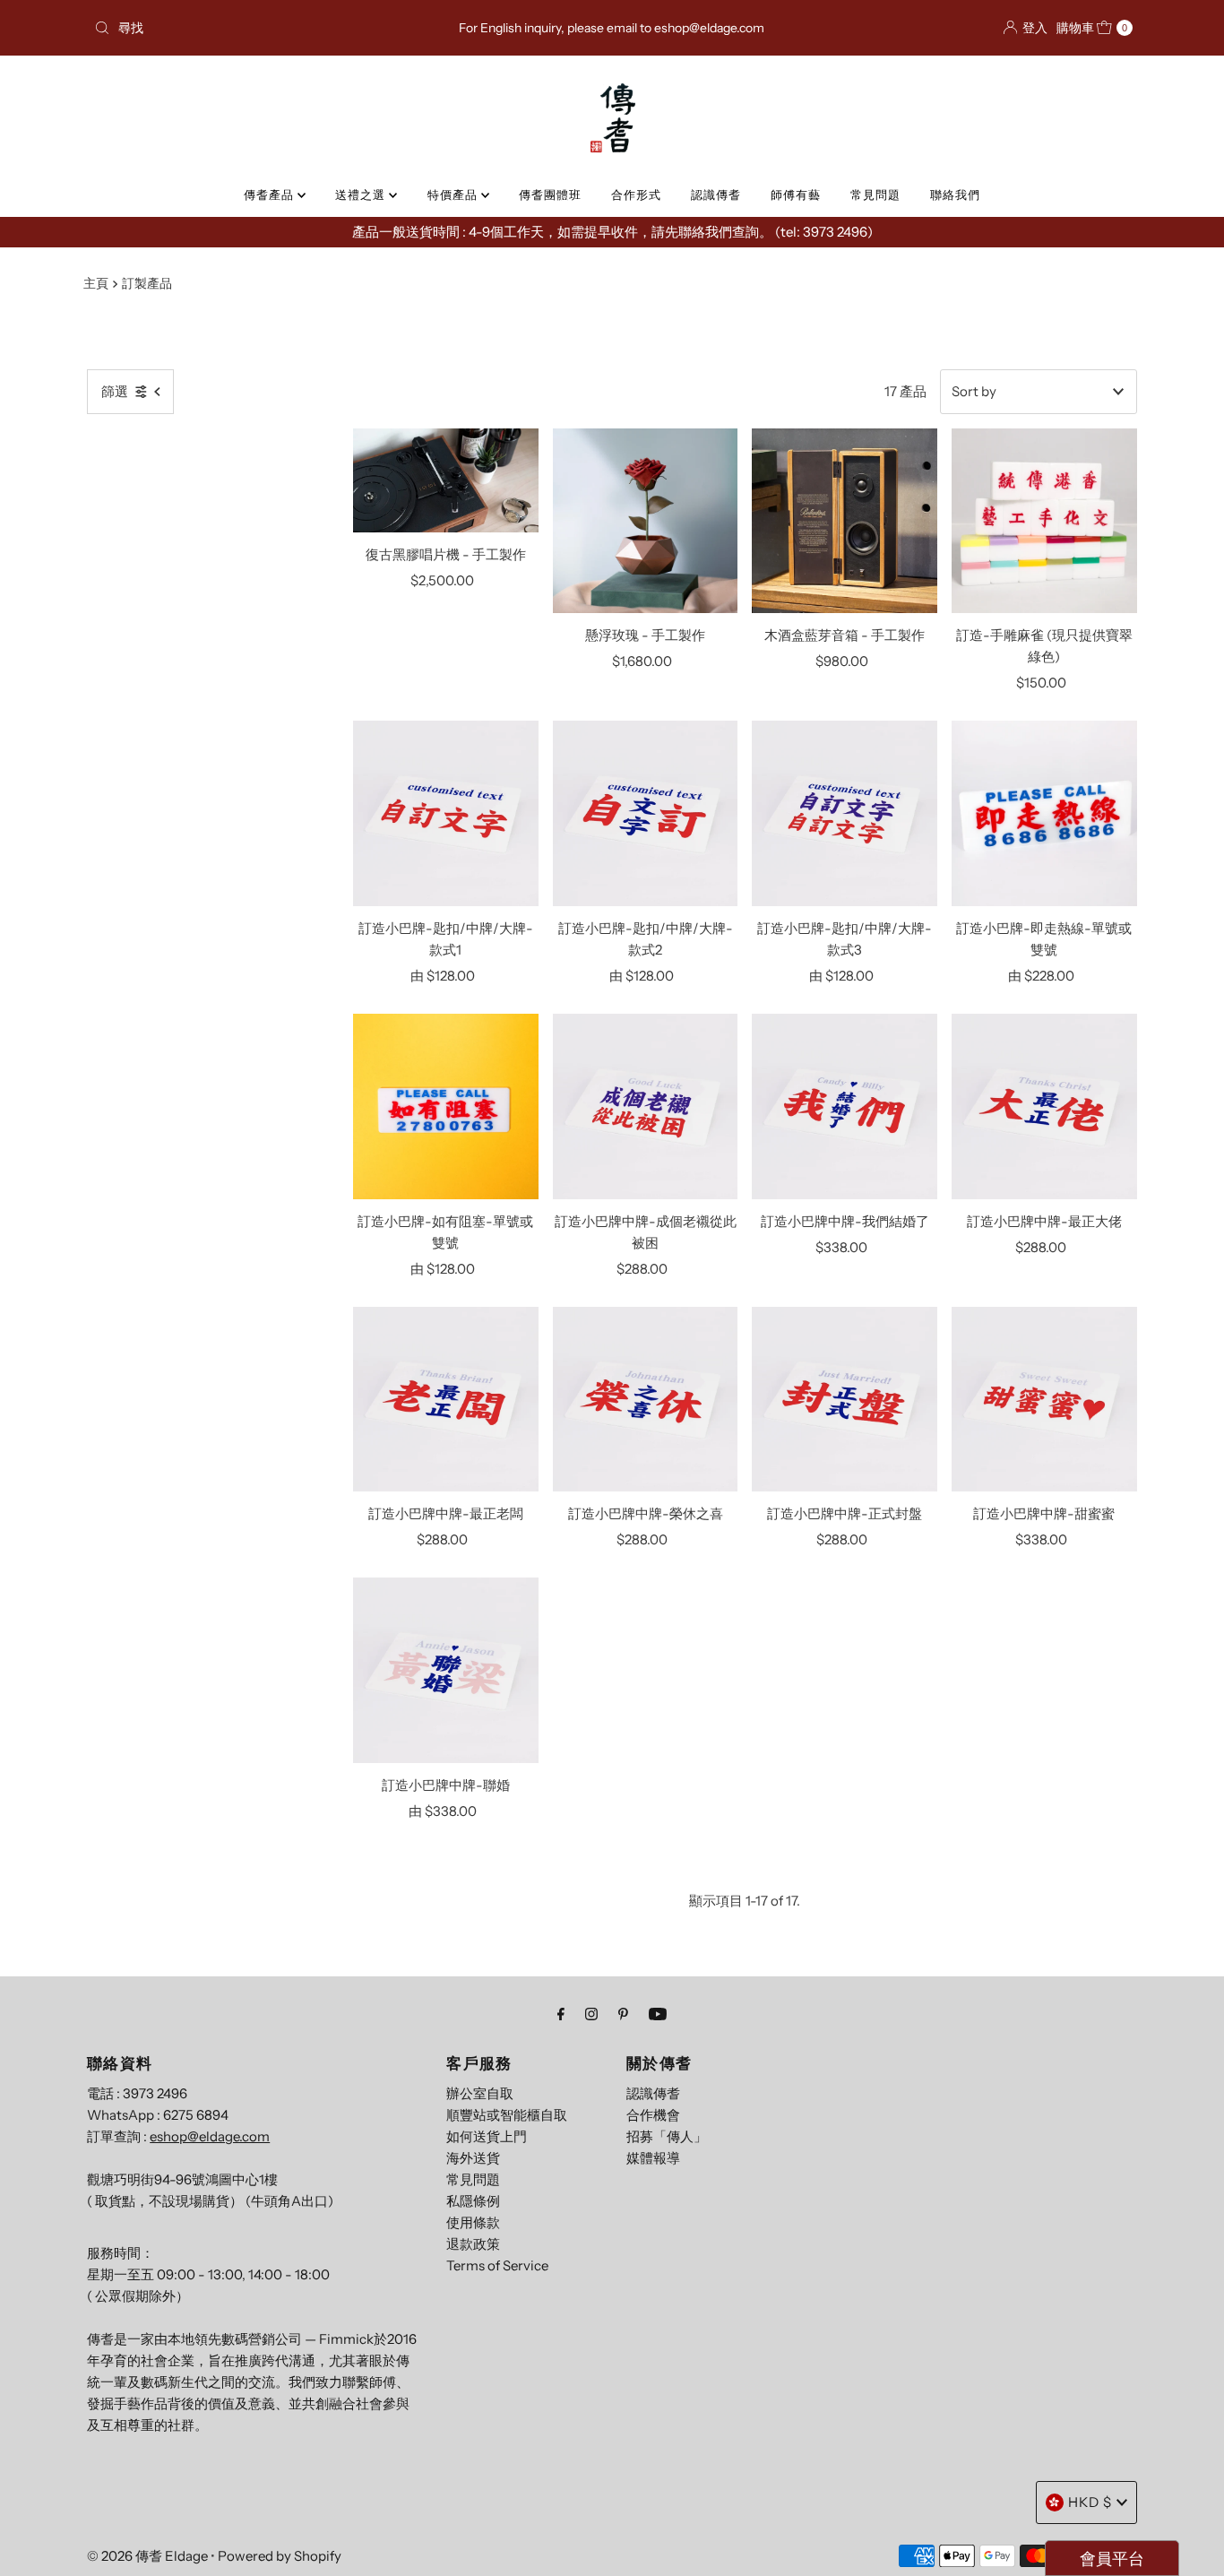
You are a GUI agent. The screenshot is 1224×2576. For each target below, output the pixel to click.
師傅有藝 (796, 194)
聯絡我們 (955, 194)
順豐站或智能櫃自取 (507, 2115)
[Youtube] (658, 2014)
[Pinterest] (623, 2014)
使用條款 (473, 2222)
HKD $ (1090, 2502)
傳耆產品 (271, 194)
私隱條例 (473, 2201)
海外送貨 (473, 2158)
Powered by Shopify (280, 2556)
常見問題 (875, 194)
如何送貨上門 (487, 2136)
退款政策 (473, 2244)
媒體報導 (653, 2158)
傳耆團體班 (550, 194)
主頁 (96, 283)
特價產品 (454, 194)
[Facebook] (561, 2014)
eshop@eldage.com (210, 2136)
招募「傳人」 (667, 2136)
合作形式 (636, 194)
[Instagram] (591, 2014)
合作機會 (653, 2115)
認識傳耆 (716, 194)
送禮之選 (362, 194)
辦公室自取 (480, 2093)
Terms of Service (497, 2265)
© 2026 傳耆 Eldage (147, 2556)
